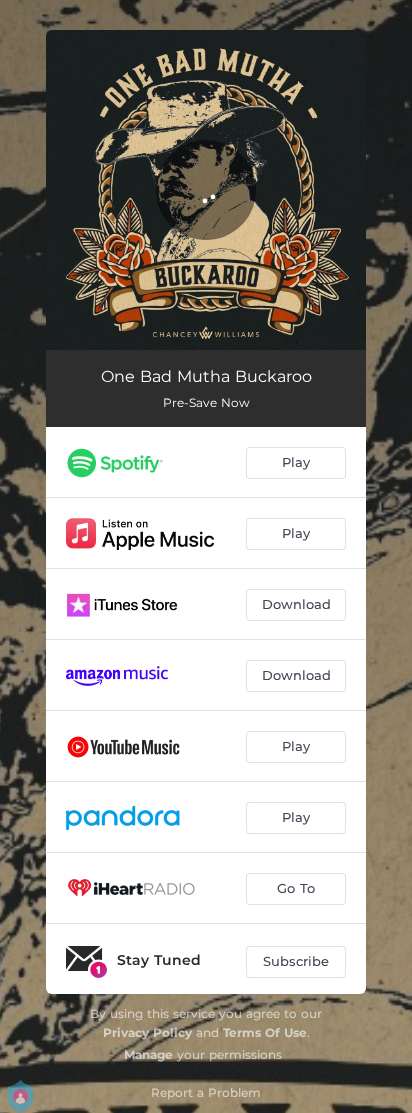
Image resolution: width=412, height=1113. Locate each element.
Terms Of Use (265, 1032)
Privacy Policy (147, 1032)
